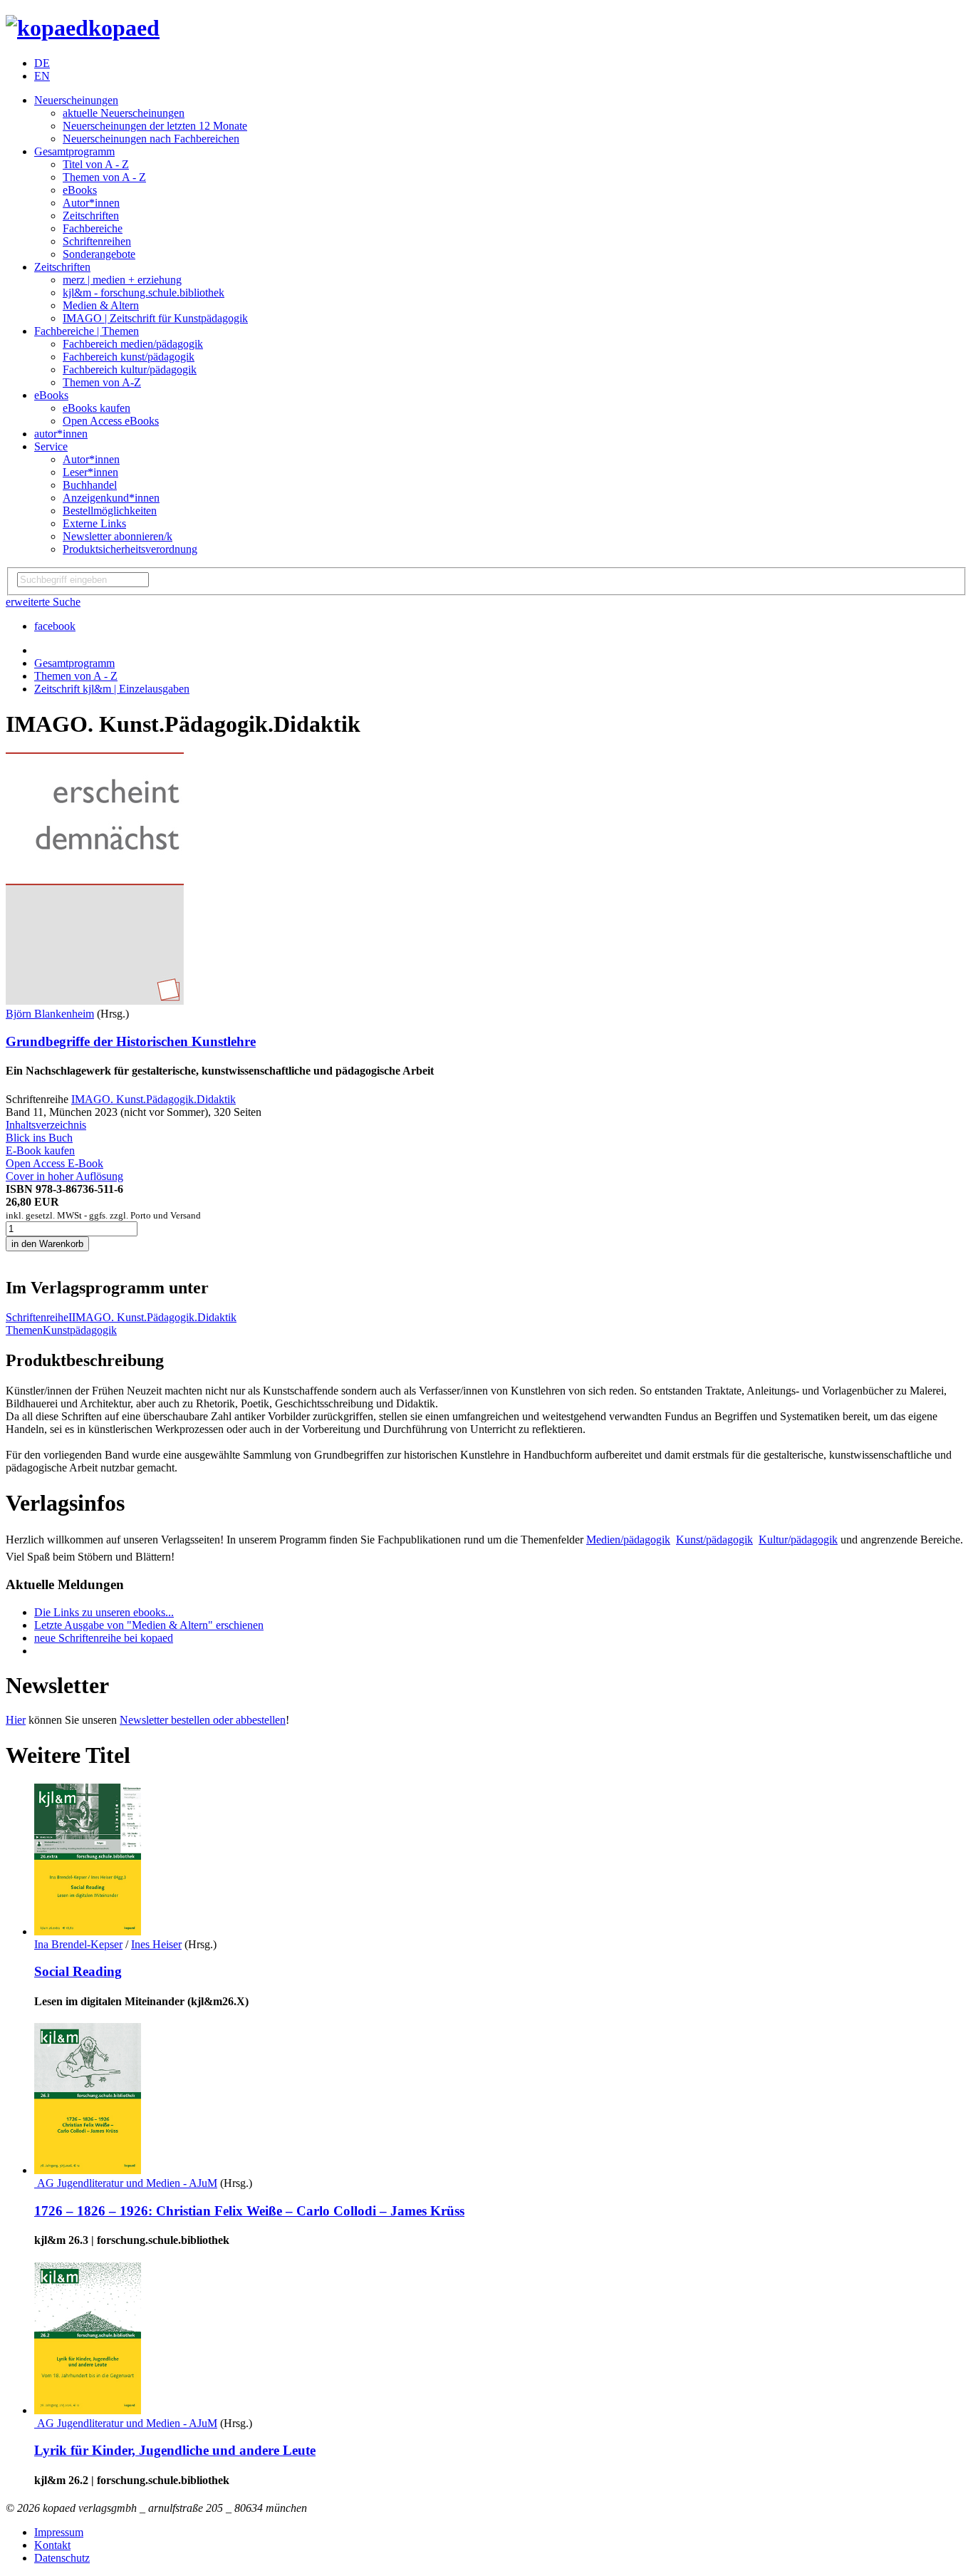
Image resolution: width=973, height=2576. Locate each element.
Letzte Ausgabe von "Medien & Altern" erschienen (149, 1625)
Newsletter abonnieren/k (118, 536)
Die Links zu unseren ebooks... (104, 1612)
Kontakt (52, 2545)
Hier (16, 1720)
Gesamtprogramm (74, 151)
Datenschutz (62, 2558)
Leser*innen (90, 472)
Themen (24, 1330)
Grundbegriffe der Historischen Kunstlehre (131, 1041)
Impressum (59, 2532)
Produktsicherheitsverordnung (130, 549)
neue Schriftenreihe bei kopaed (104, 1638)
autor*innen (61, 434)
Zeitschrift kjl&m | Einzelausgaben (112, 689)
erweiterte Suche (43, 602)
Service (51, 446)
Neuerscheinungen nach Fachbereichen (151, 139)
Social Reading (78, 1971)
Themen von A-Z (102, 382)
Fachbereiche (93, 228)
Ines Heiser (156, 1944)
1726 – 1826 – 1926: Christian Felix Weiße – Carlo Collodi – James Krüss (249, 2211)
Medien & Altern (101, 305)
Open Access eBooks (111, 421)
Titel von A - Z (96, 164)
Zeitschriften (91, 216)
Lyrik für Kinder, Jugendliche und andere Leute (175, 2450)
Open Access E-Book (54, 1163)
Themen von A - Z (104, 177)
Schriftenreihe (37, 1317)
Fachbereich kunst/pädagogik (129, 357)
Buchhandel (90, 485)
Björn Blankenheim (50, 1014)
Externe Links (94, 523)
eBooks (80, 190)
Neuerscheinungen (76, 100)
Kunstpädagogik (80, 1330)
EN (42, 76)
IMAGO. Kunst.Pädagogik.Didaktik (154, 1099)
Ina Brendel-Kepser (78, 1944)
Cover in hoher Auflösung (64, 1176)
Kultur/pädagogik (798, 1540)
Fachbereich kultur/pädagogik (130, 369)
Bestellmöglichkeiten (110, 511)
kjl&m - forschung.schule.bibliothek (144, 293)
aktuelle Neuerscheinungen (124, 113)
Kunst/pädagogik (714, 1540)
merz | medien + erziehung (122, 280)
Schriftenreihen (97, 241)
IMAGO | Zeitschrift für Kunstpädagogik (155, 318)
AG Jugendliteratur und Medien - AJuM (126, 2183)
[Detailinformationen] (88, 1931)
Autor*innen (91, 203)
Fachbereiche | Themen (87, 331)
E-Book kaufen (40, 1150)
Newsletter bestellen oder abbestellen (203, 1720)
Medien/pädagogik (628, 1540)
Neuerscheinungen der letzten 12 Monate (155, 126)
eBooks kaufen (97, 408)
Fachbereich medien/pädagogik (133, 344)
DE (42, 63)
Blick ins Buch (39, 1138)
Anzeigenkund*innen (111, 498)
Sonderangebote (99, 254)
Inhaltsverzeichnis (46, 1125)
